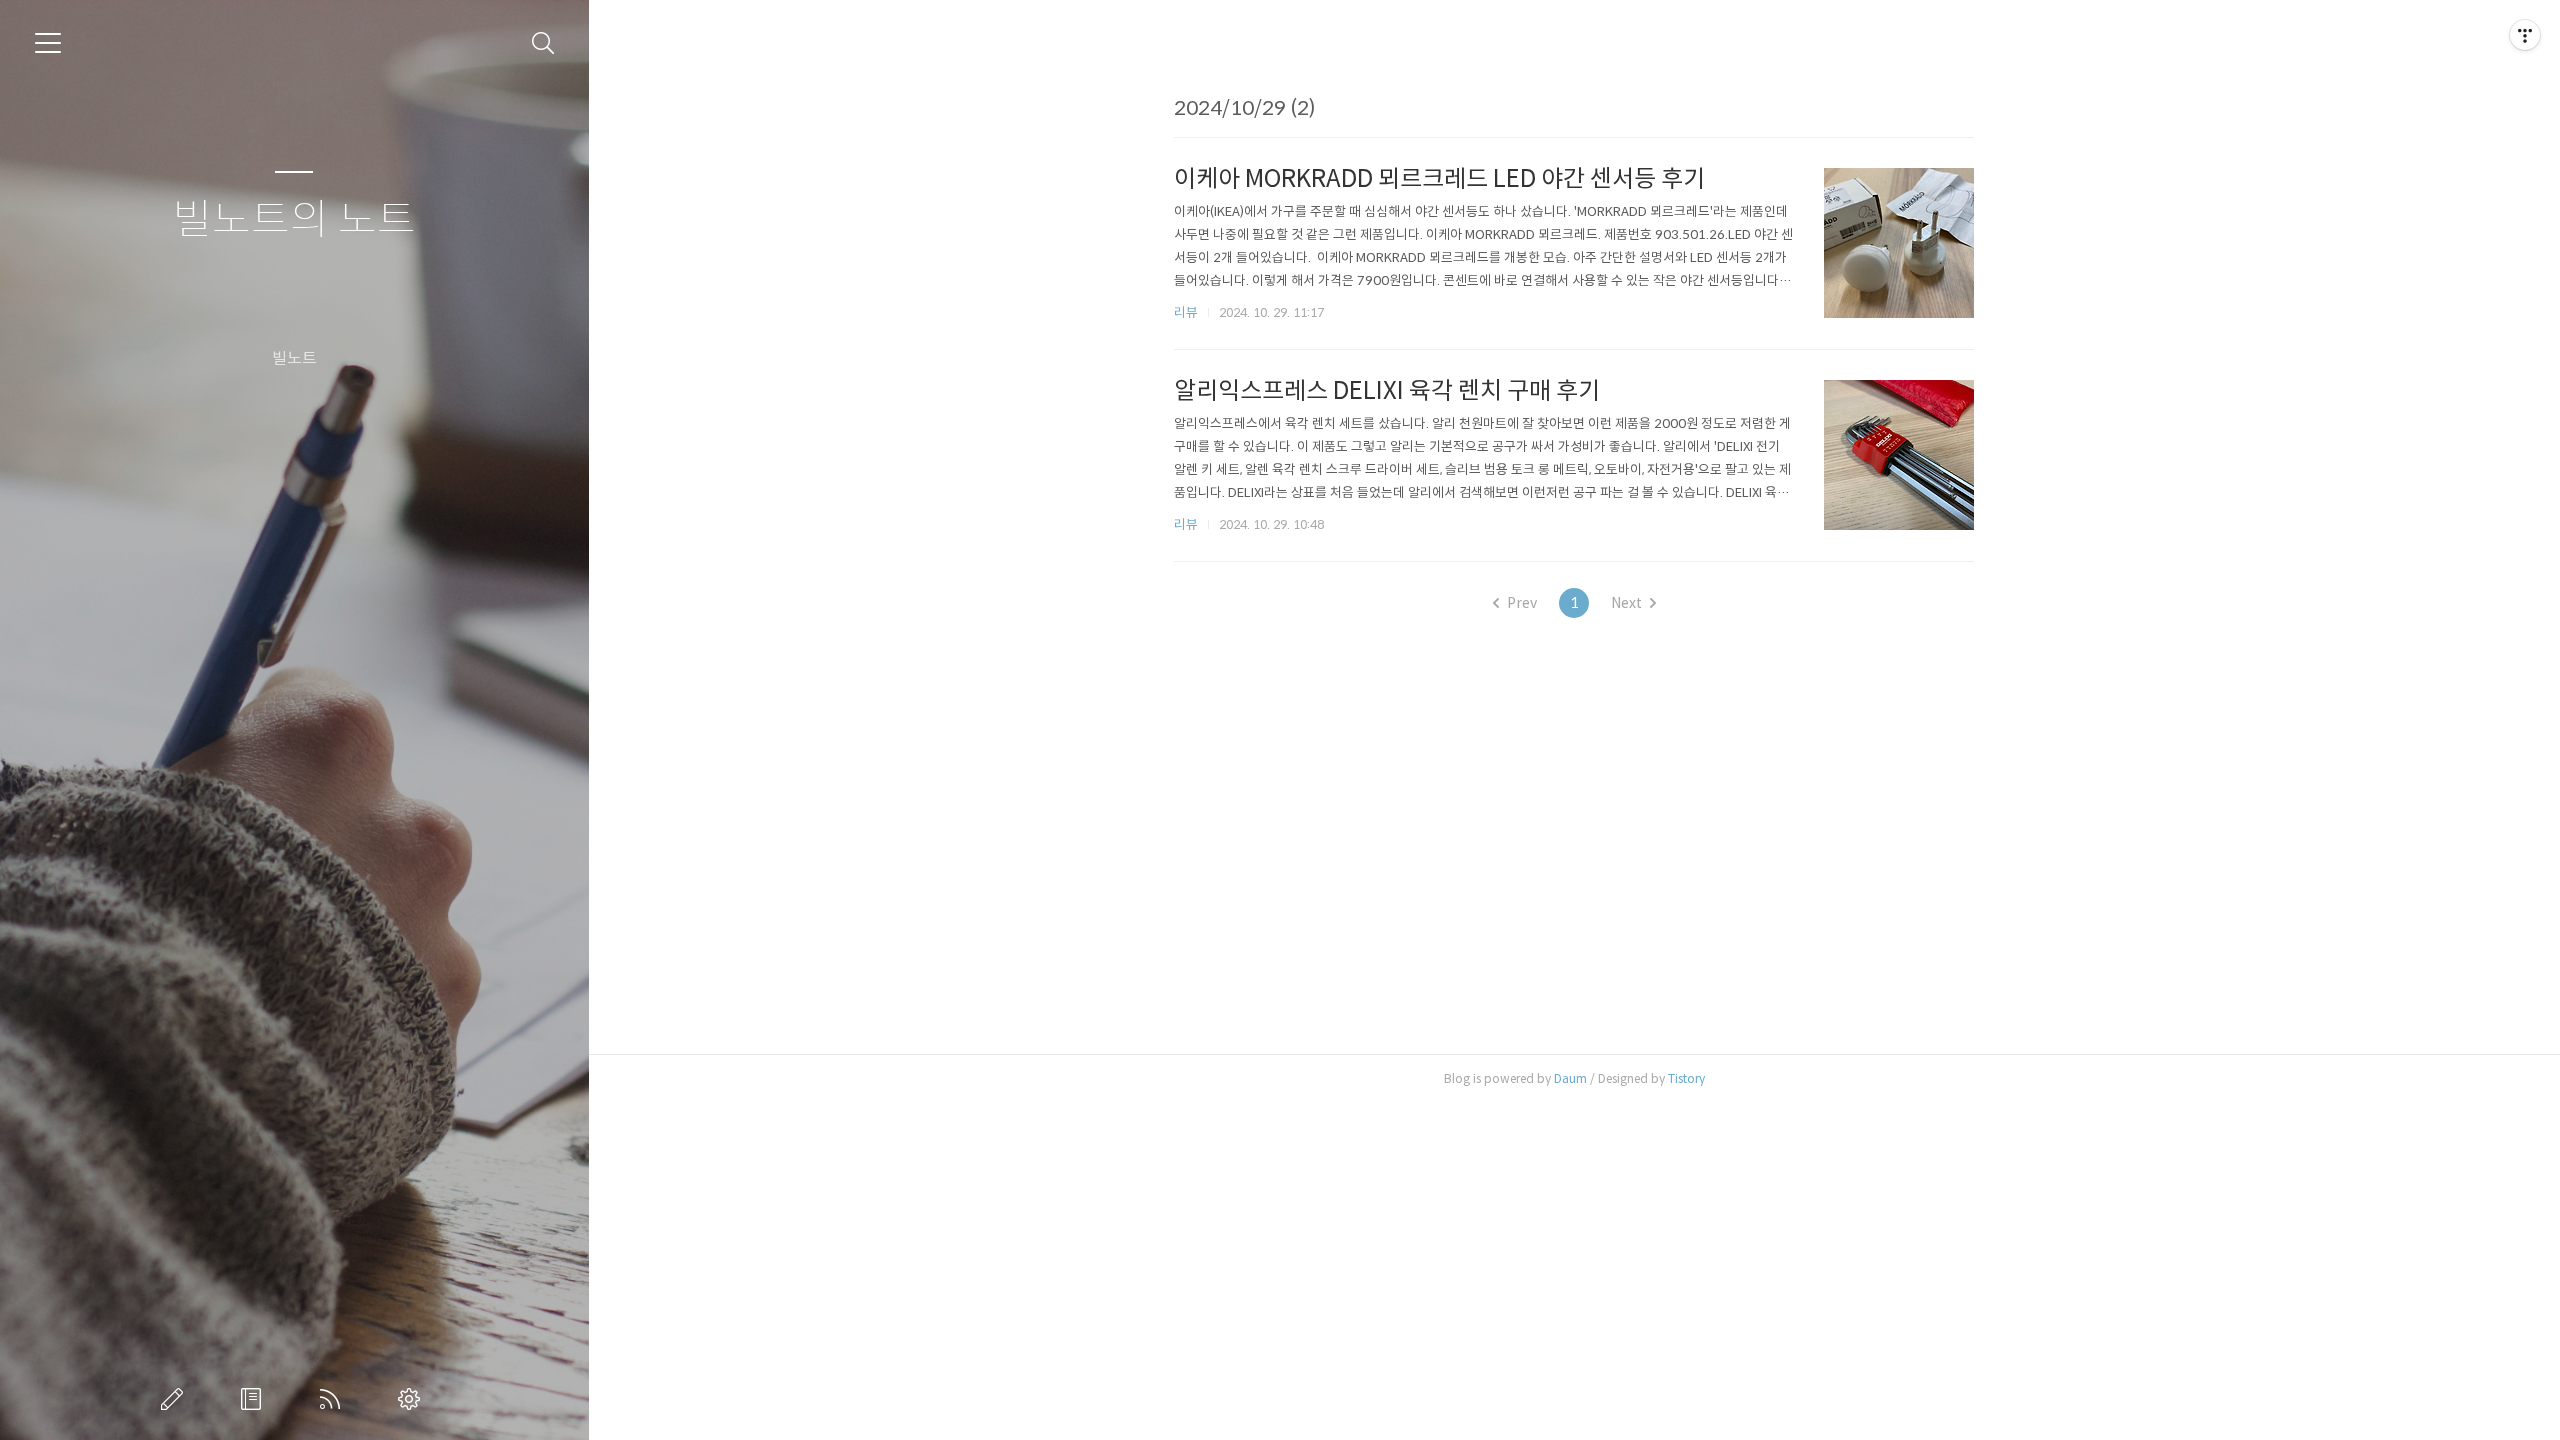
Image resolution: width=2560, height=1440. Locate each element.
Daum (1570, 1078)
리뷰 (1186, 312)
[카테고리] (48, 43)
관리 (413, 1399)
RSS (334, 1399)
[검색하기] (543, 43)
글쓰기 (176, 1399)
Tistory (1686, 1078)
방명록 (255, 1399)
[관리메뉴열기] (2525, 35)
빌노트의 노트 (294, 220)
